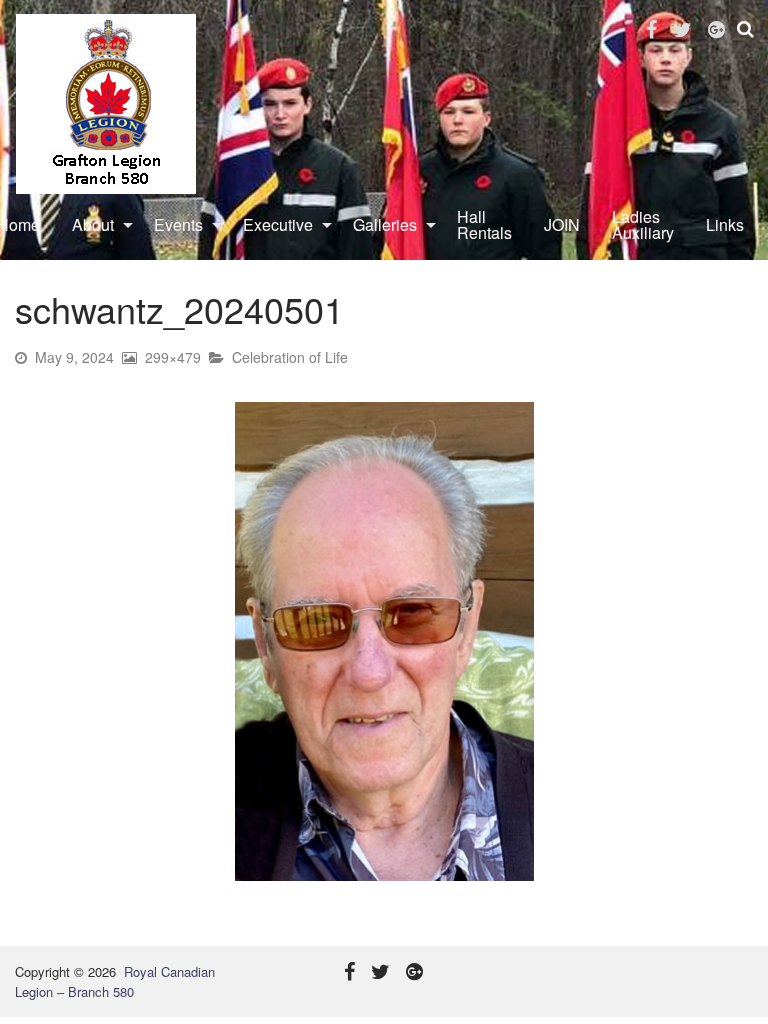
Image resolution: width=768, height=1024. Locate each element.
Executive (278, 224)
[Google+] (716, 30)
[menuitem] (97, 225)
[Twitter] (682, 30)
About (93, 224)
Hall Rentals (484, 224)
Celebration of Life (290, 357)
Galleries (385, 224)
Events (178, 224)
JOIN (562, 224)
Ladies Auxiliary (643, 224)
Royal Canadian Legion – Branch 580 (115, 981)
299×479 (173, 357)
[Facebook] (651, 30)
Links (725, 224)
